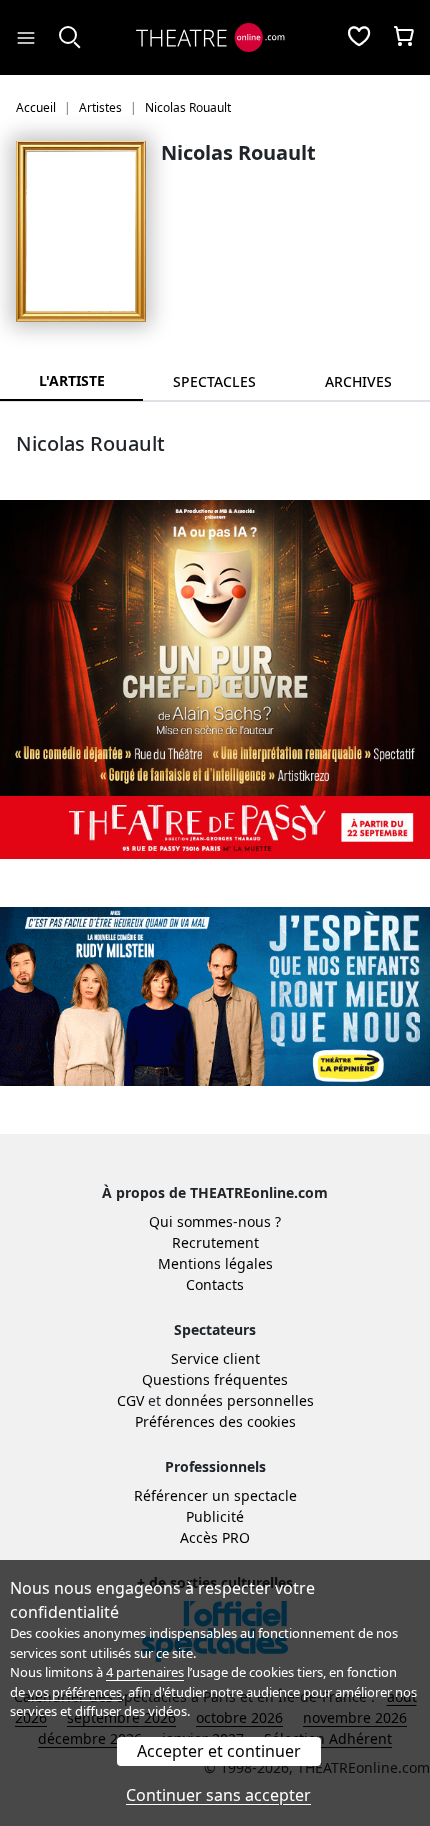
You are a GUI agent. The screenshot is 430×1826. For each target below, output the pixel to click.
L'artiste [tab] (72, 380)
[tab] (214, 381)
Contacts (215, 1284)
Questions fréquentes (215, 1379)
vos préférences (75, 1692)
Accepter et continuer (219, 1751)
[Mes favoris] (359, 38)
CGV (130, 1400)
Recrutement (215, 1242)
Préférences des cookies (215, 1421)
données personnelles (239, 1400)
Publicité (215, 1516)
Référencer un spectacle (215, 1495)
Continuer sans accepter (218, 1795)
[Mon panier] (404, 38)
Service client (215, 1358)
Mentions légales (215, 1263)
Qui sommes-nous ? (215, 1221)
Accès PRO (215, 1537)
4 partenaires (145, 1672)
